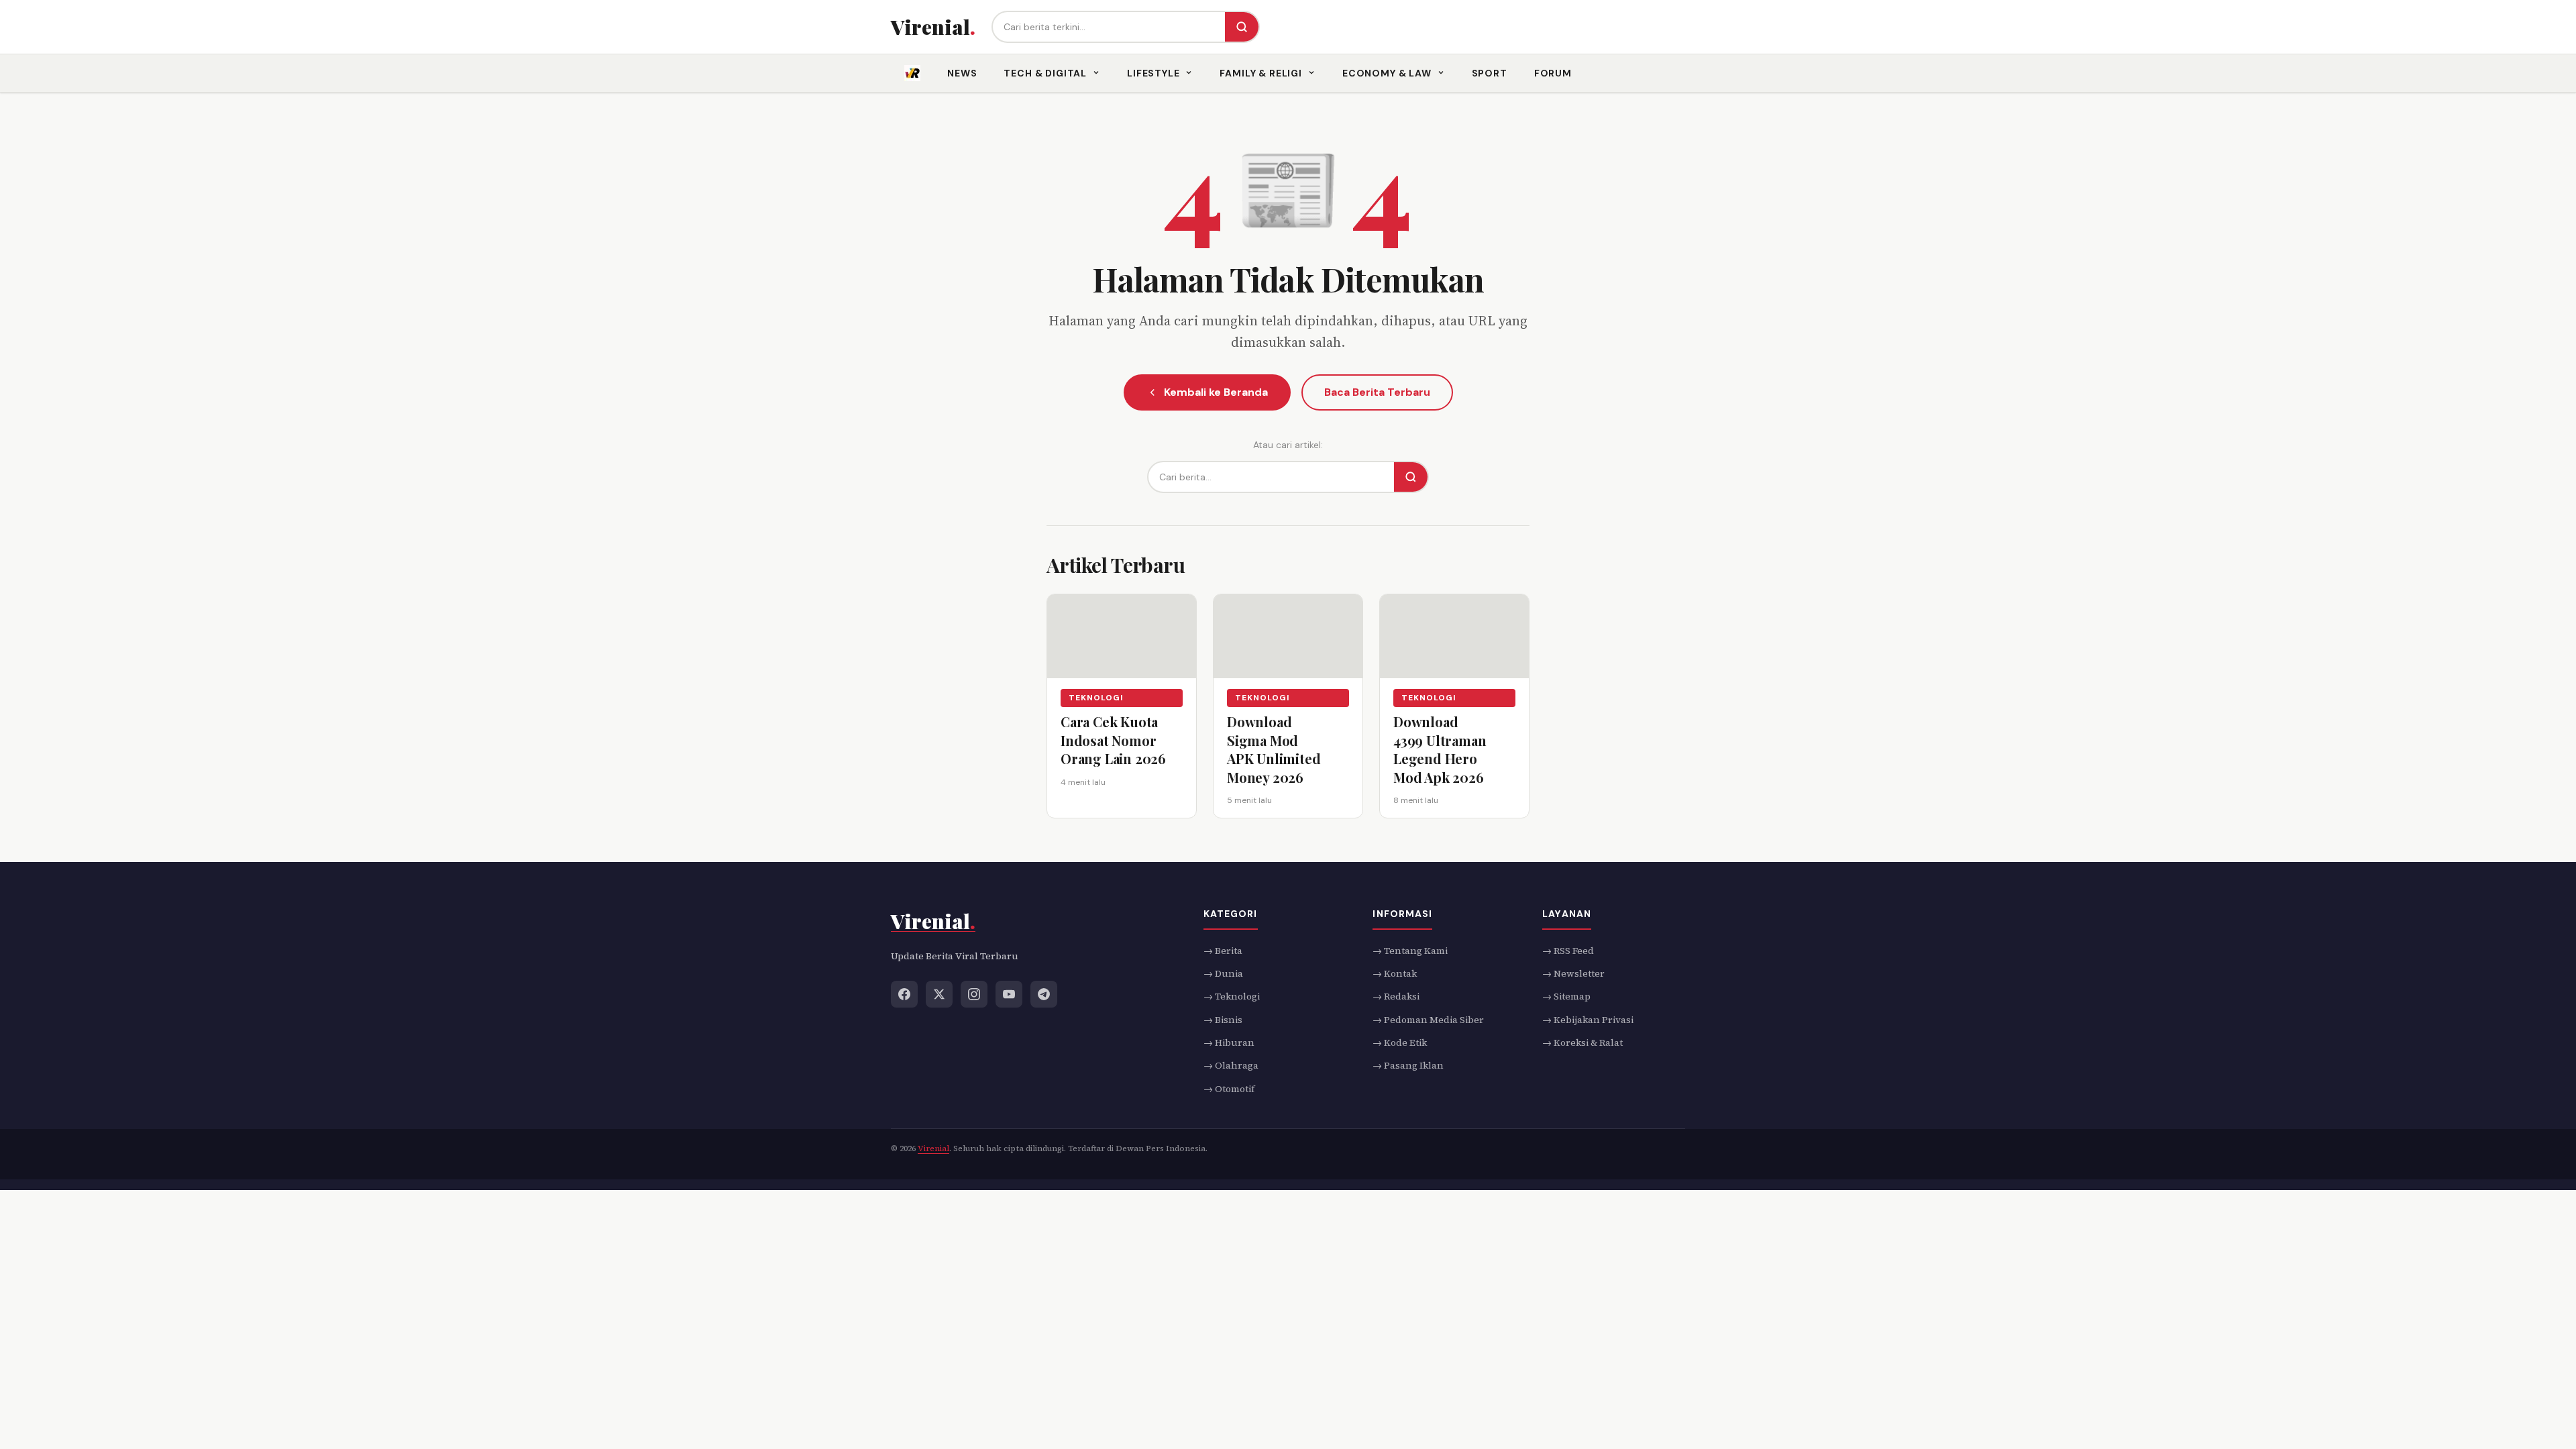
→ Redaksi (1396, 996)
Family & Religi (1261, 73)
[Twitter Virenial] (939, 994)
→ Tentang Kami (1410, 950)
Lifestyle (1153, 73)
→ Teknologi (1232, 996)
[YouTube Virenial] (1009, 994)
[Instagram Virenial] (974, 994)
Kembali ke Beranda (1216, 392)
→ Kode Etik (1400, 1042)
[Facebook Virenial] (904, 994)
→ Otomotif (1229, 1088)
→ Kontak (1395, 973)
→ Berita (1223, 950)
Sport (1490, 73)
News (962, 73)
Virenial (933, 1148)
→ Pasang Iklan (1408, 1065)
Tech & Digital (1045, 73)
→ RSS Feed (1568, 950)
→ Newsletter (1573, 973)
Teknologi (1096, 698)
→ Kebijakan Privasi (1588, 1019)
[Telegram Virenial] (1044, 994)
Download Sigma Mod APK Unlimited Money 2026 (1274, 749)
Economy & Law (1387, 73)
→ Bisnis (1223, 1019)
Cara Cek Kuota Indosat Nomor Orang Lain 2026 (1113, 740)
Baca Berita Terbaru (1377, 392)
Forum (1553, 73)
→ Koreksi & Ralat (1582, 1042)
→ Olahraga (1231, 1065)
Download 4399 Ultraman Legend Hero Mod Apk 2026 (1440, 749)
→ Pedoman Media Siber (1428, 1019)
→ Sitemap (1566, 996)
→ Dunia (1223, 973)
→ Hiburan (1229, 1042)
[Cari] (1242, 27)
